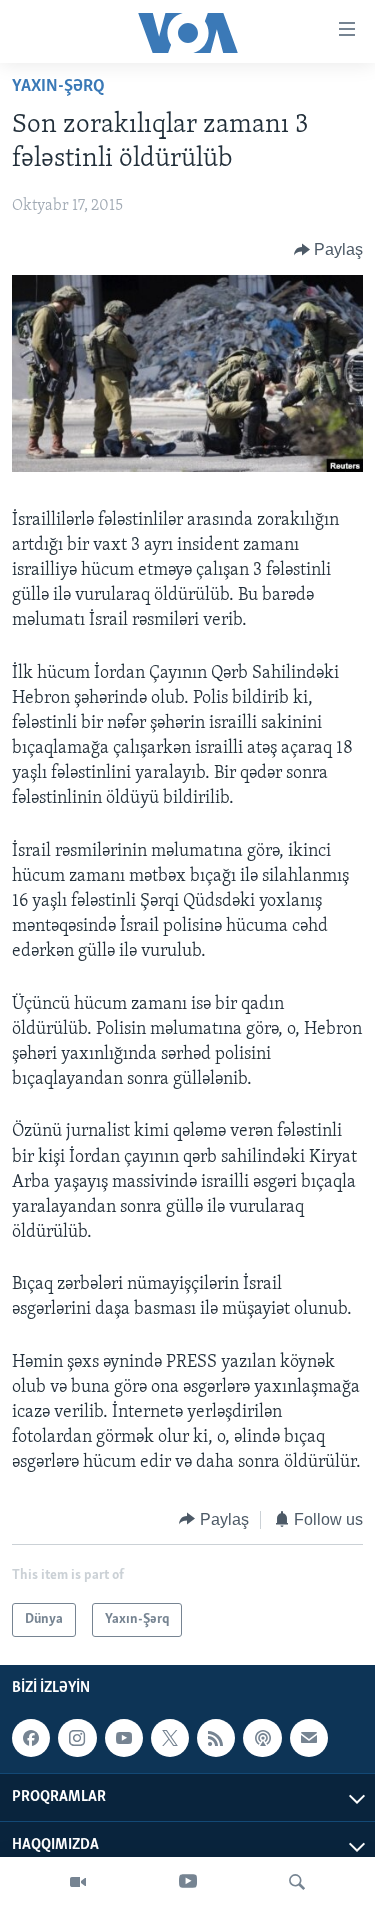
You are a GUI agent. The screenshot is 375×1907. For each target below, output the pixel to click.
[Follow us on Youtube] (124, 1738)
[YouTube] (188, 1882)
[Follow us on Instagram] (77, 1738)
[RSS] (216, 1738)
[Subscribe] (309, 1738)
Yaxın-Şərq (58, 87)
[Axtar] (297, 1882)
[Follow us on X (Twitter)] (170, 1738)
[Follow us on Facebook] (31, 1738)
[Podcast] (262, 1738)
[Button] (329, 250)
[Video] (78, 1882)
